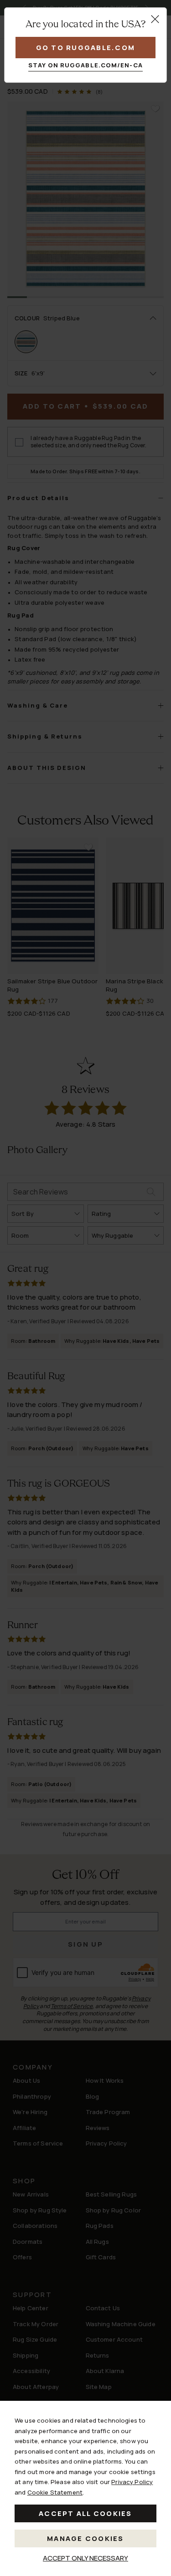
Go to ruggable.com (86, 48)
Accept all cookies (85, 2513)
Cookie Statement (55, 2492)
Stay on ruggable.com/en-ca (85, 65)
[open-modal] (155, 19)
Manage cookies (85, 2538)
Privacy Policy (132, 2482)
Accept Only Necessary (85, 2558)
